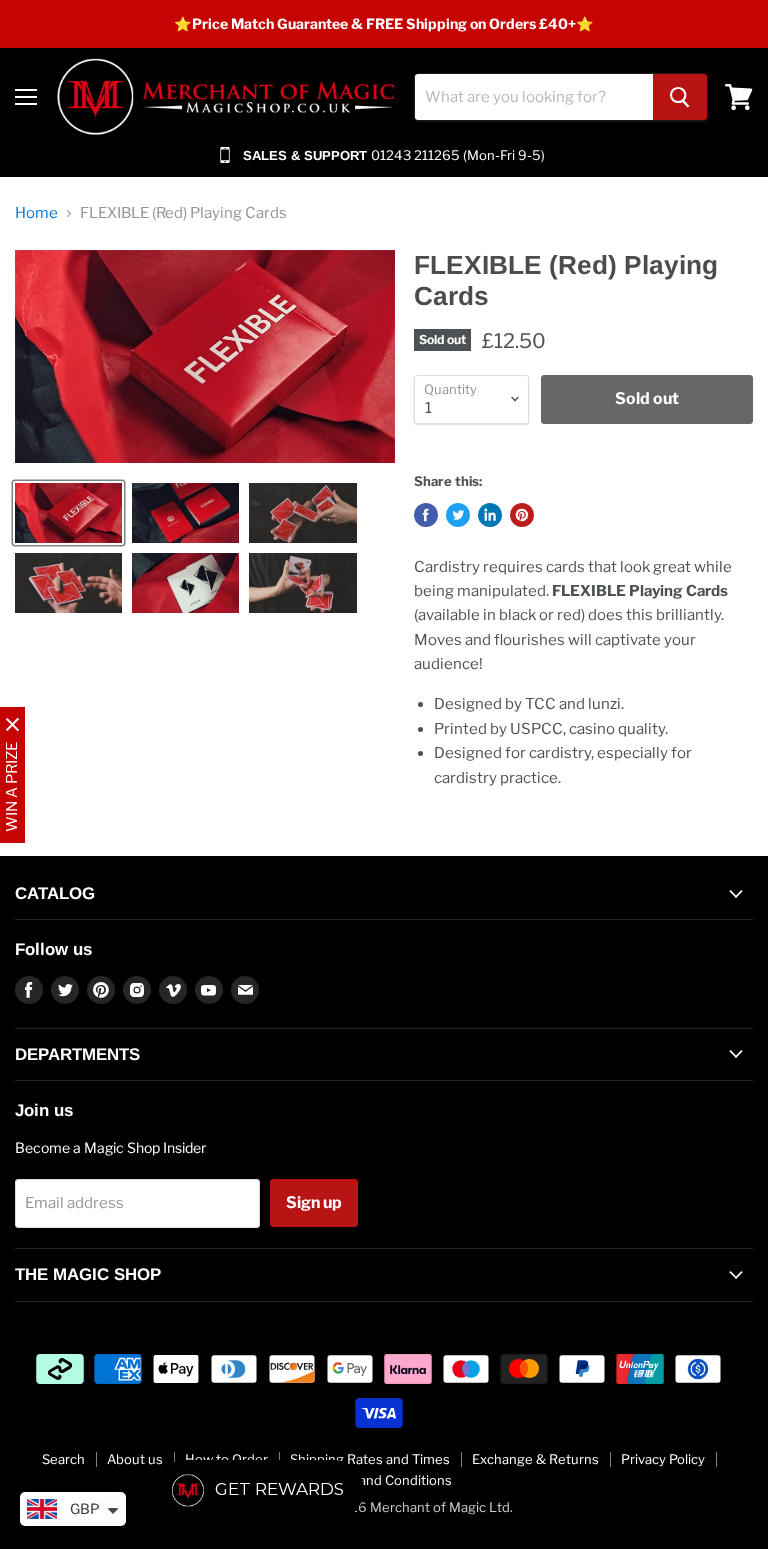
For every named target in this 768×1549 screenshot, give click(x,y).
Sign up (314, 1202)
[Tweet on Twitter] (458, 515)
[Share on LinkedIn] (490, 515)
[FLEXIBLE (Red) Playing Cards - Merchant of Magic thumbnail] (68, 513)
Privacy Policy (663, 1459)
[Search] (680, 97)
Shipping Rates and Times (370, 1459)
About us (135, 1459)
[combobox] (534, 97)
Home (36, 213)
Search (63, 1459)
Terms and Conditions (384, 1480)
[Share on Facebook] (426, 515)
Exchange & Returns (535, 1459)
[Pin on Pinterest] (522, 515)
